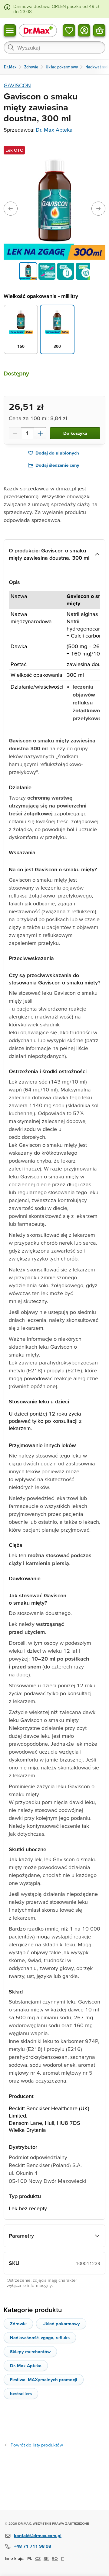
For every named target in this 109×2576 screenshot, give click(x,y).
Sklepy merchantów (30, 2351)
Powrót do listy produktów (37, 2445)
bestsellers (21, 2393)
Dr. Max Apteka (54, 130)
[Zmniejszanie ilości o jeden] (15, 433)
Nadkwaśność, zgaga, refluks (40, 2337)
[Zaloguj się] (84, 30)
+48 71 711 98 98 (33, 2546)
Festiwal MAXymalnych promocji (44, 2379)
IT (63, 2558)
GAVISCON (17, 85)
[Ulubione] (69, 30)
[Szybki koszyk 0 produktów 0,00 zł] (99, 30)
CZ (38, 2558)
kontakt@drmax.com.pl (38, 2535)
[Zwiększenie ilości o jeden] (40, 433)
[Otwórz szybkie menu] (10, 30)
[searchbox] (54, 47)
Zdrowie (18, 2324)
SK (46, 2558)
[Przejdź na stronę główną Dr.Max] (38, 30)
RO (55, 2558)
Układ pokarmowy (61, 2324)
